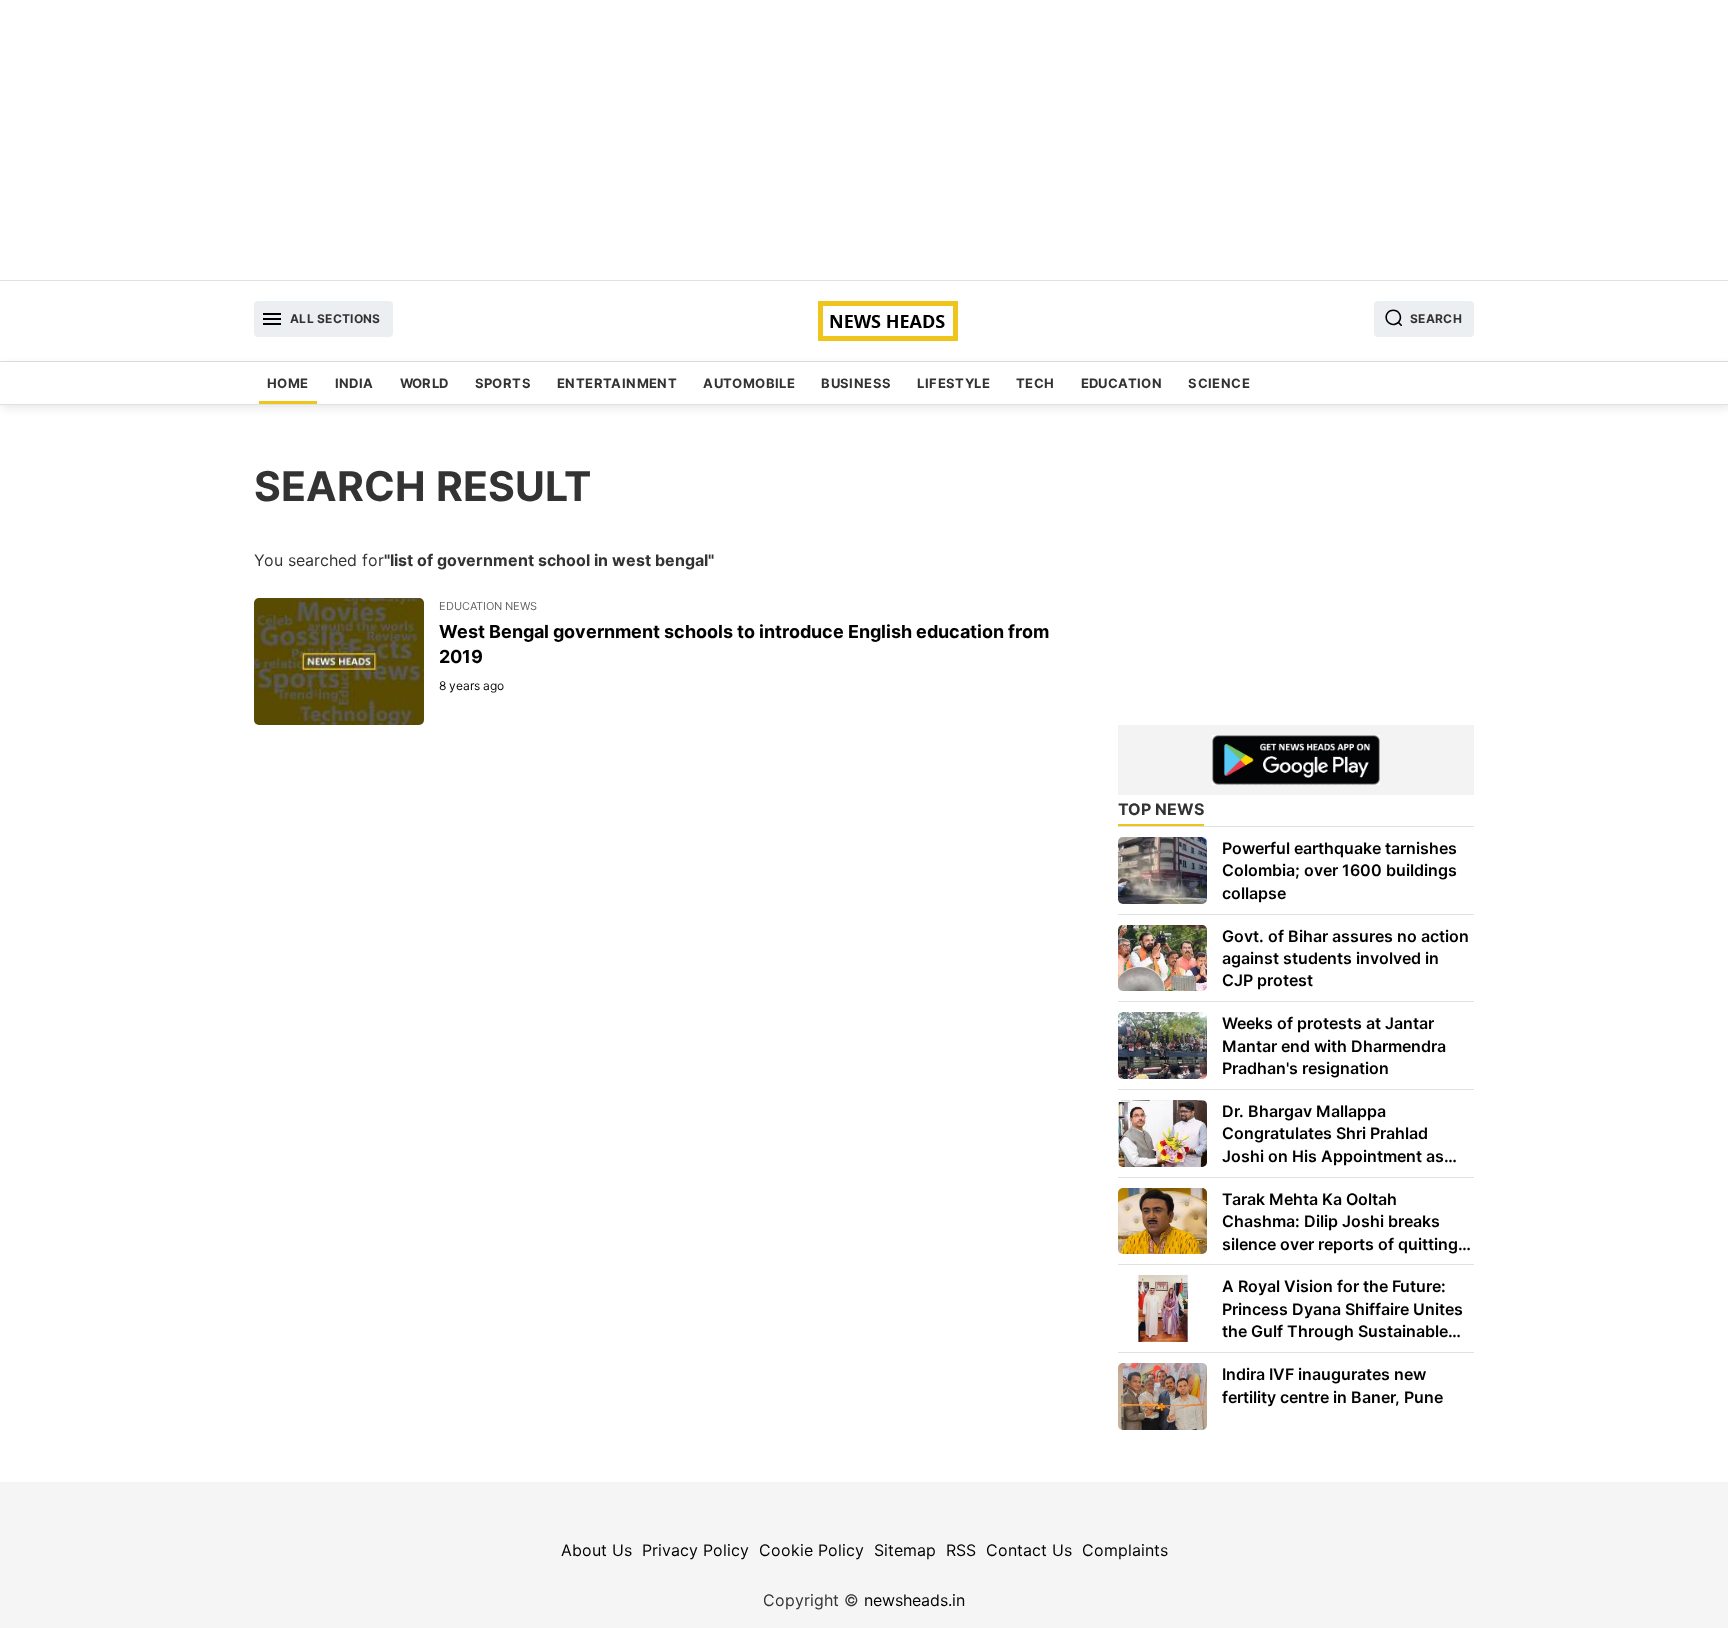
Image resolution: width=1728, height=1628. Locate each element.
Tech (1035, 383)
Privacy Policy (695, 1550)
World (424, 383)
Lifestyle (953, 383)
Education (1122, 383)
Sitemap (905, 1550)
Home (288, 383)
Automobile (749, 383)
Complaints (1125, 1550)
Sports (503, 383)
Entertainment (617, 383)
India (354, 383)
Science (1219, 383)
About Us (596, 1550)
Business (856, 383)
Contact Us (1029, 1550)
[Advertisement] (864, 140)
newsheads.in (914, 1600)
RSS (961, 1550)
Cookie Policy (811, 1550)
